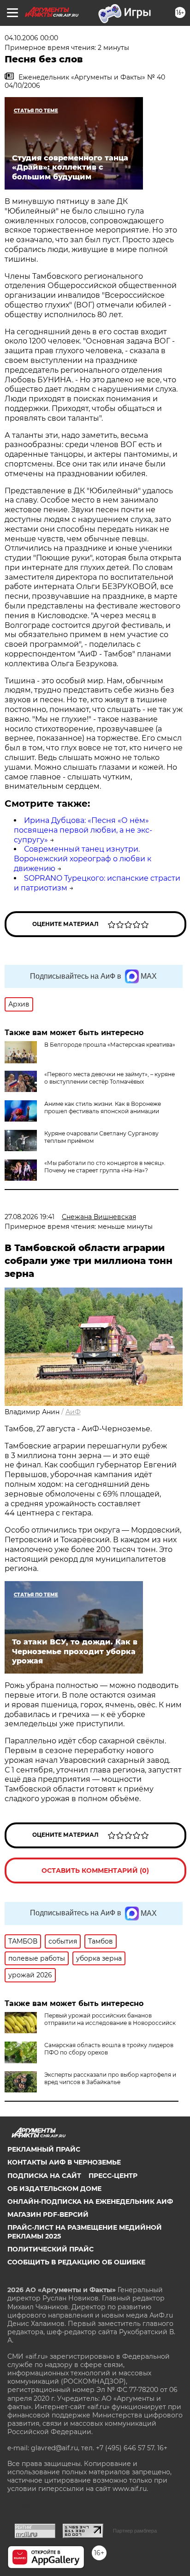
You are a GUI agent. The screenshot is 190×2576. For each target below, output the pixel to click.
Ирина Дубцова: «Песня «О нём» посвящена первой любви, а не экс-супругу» (83, 830)
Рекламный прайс (44, 2149)
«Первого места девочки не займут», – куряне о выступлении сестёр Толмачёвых (110, 1078)
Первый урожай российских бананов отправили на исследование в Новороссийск (110, 2019)
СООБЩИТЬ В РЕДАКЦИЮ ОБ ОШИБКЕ (76, 2262)
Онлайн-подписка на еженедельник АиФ (90, 2202)
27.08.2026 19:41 (30, 1217)
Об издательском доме (54, 2189)
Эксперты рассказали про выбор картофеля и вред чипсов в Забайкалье (110, 2078)
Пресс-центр (113, 2176)
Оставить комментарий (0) (95, 1871)
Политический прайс (50, 2249)
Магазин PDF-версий (48, 2214)
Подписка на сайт (44, 2176)
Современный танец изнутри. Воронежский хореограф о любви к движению (83, 859)
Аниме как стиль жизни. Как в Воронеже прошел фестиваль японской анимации (103, 1107)
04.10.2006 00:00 (31, 38)
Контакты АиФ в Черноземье (64, 2162)
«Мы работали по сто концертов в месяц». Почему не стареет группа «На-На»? (105, 1167)
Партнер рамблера (135, 2531)
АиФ (73, 1412)
